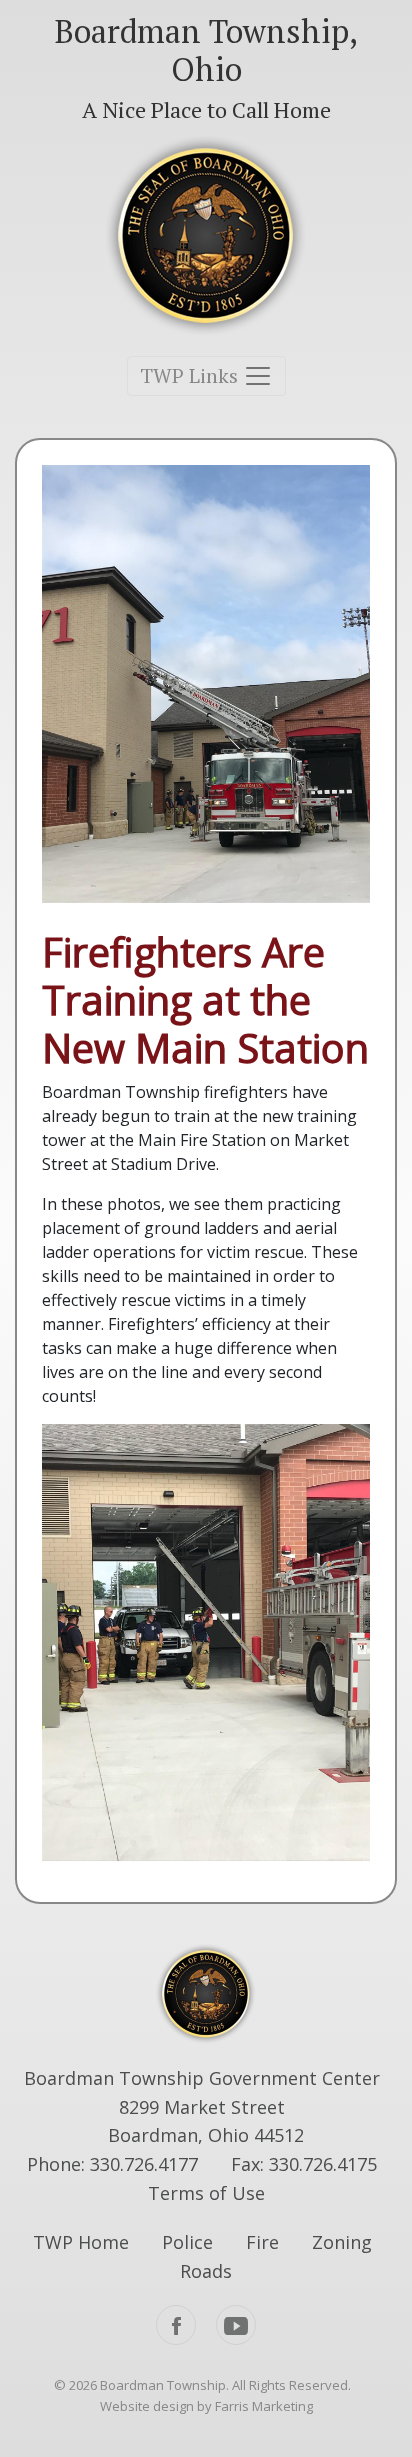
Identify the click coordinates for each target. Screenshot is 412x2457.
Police (187, 2242)
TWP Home (81, 2242)
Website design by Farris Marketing (206, 2406)
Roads (206, 2271)
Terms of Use (206, 2193)
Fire (262, 2242)
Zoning (342, 2242)
